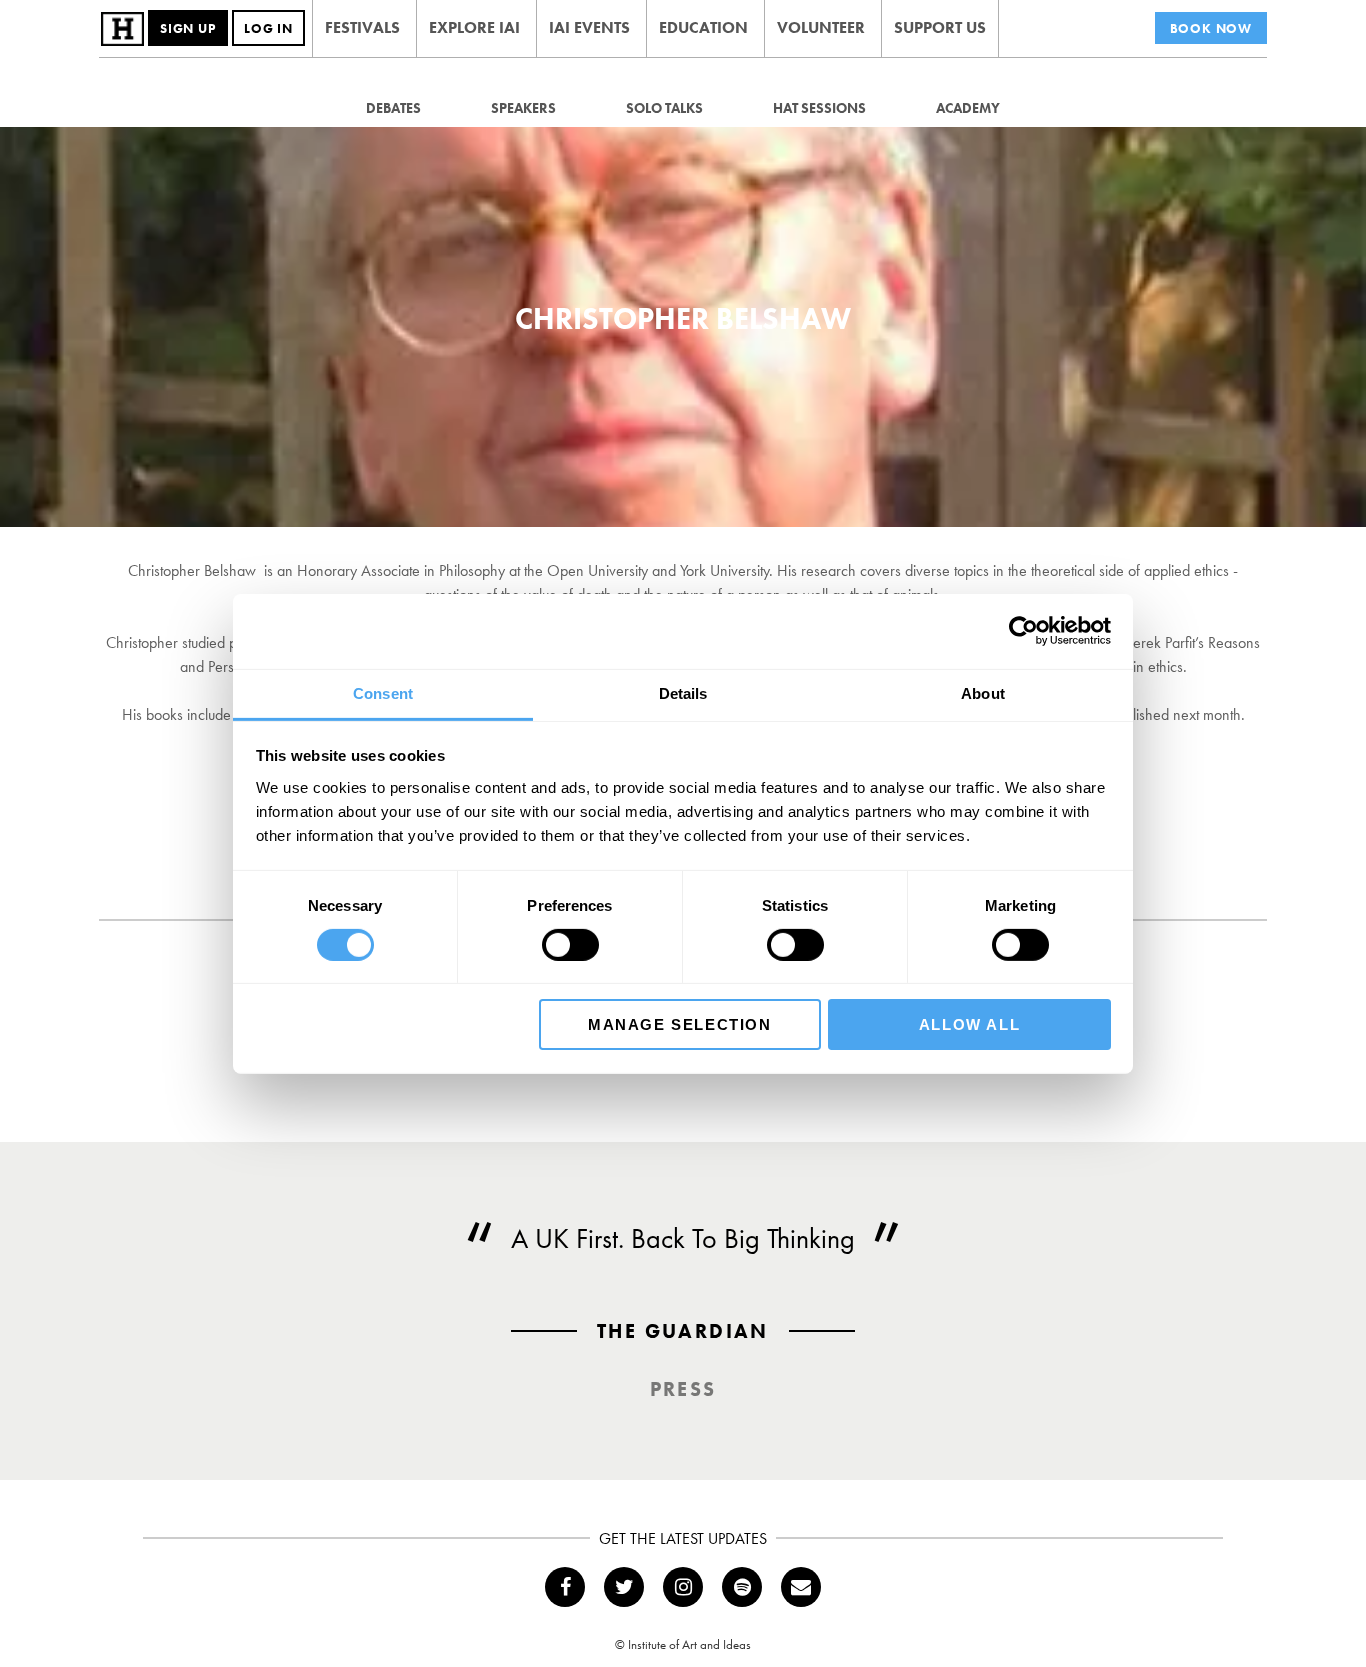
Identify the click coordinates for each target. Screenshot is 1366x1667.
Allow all (969, 1024)
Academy (968, 108)
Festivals (362, 27)
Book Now (1211, 28)
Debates (393, 108)
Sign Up (188, 28)
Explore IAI (474, 27)
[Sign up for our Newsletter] (801, 1587)
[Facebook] (565, 1587)
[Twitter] (624, 1587)
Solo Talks (664, 108)
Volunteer (821, 27)
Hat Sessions (819, 108)
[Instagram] (683, 1587)
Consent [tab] (383, 692)
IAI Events (589, 27)
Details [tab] (683, 692)
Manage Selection (680, 1024)
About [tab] (983, 692)
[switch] (570, 945)
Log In (268, 28)
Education (703, 27)
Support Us (940, 27)
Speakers (523, 108)
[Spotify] (742, 1587)
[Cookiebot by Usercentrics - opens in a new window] (1023, 631)
